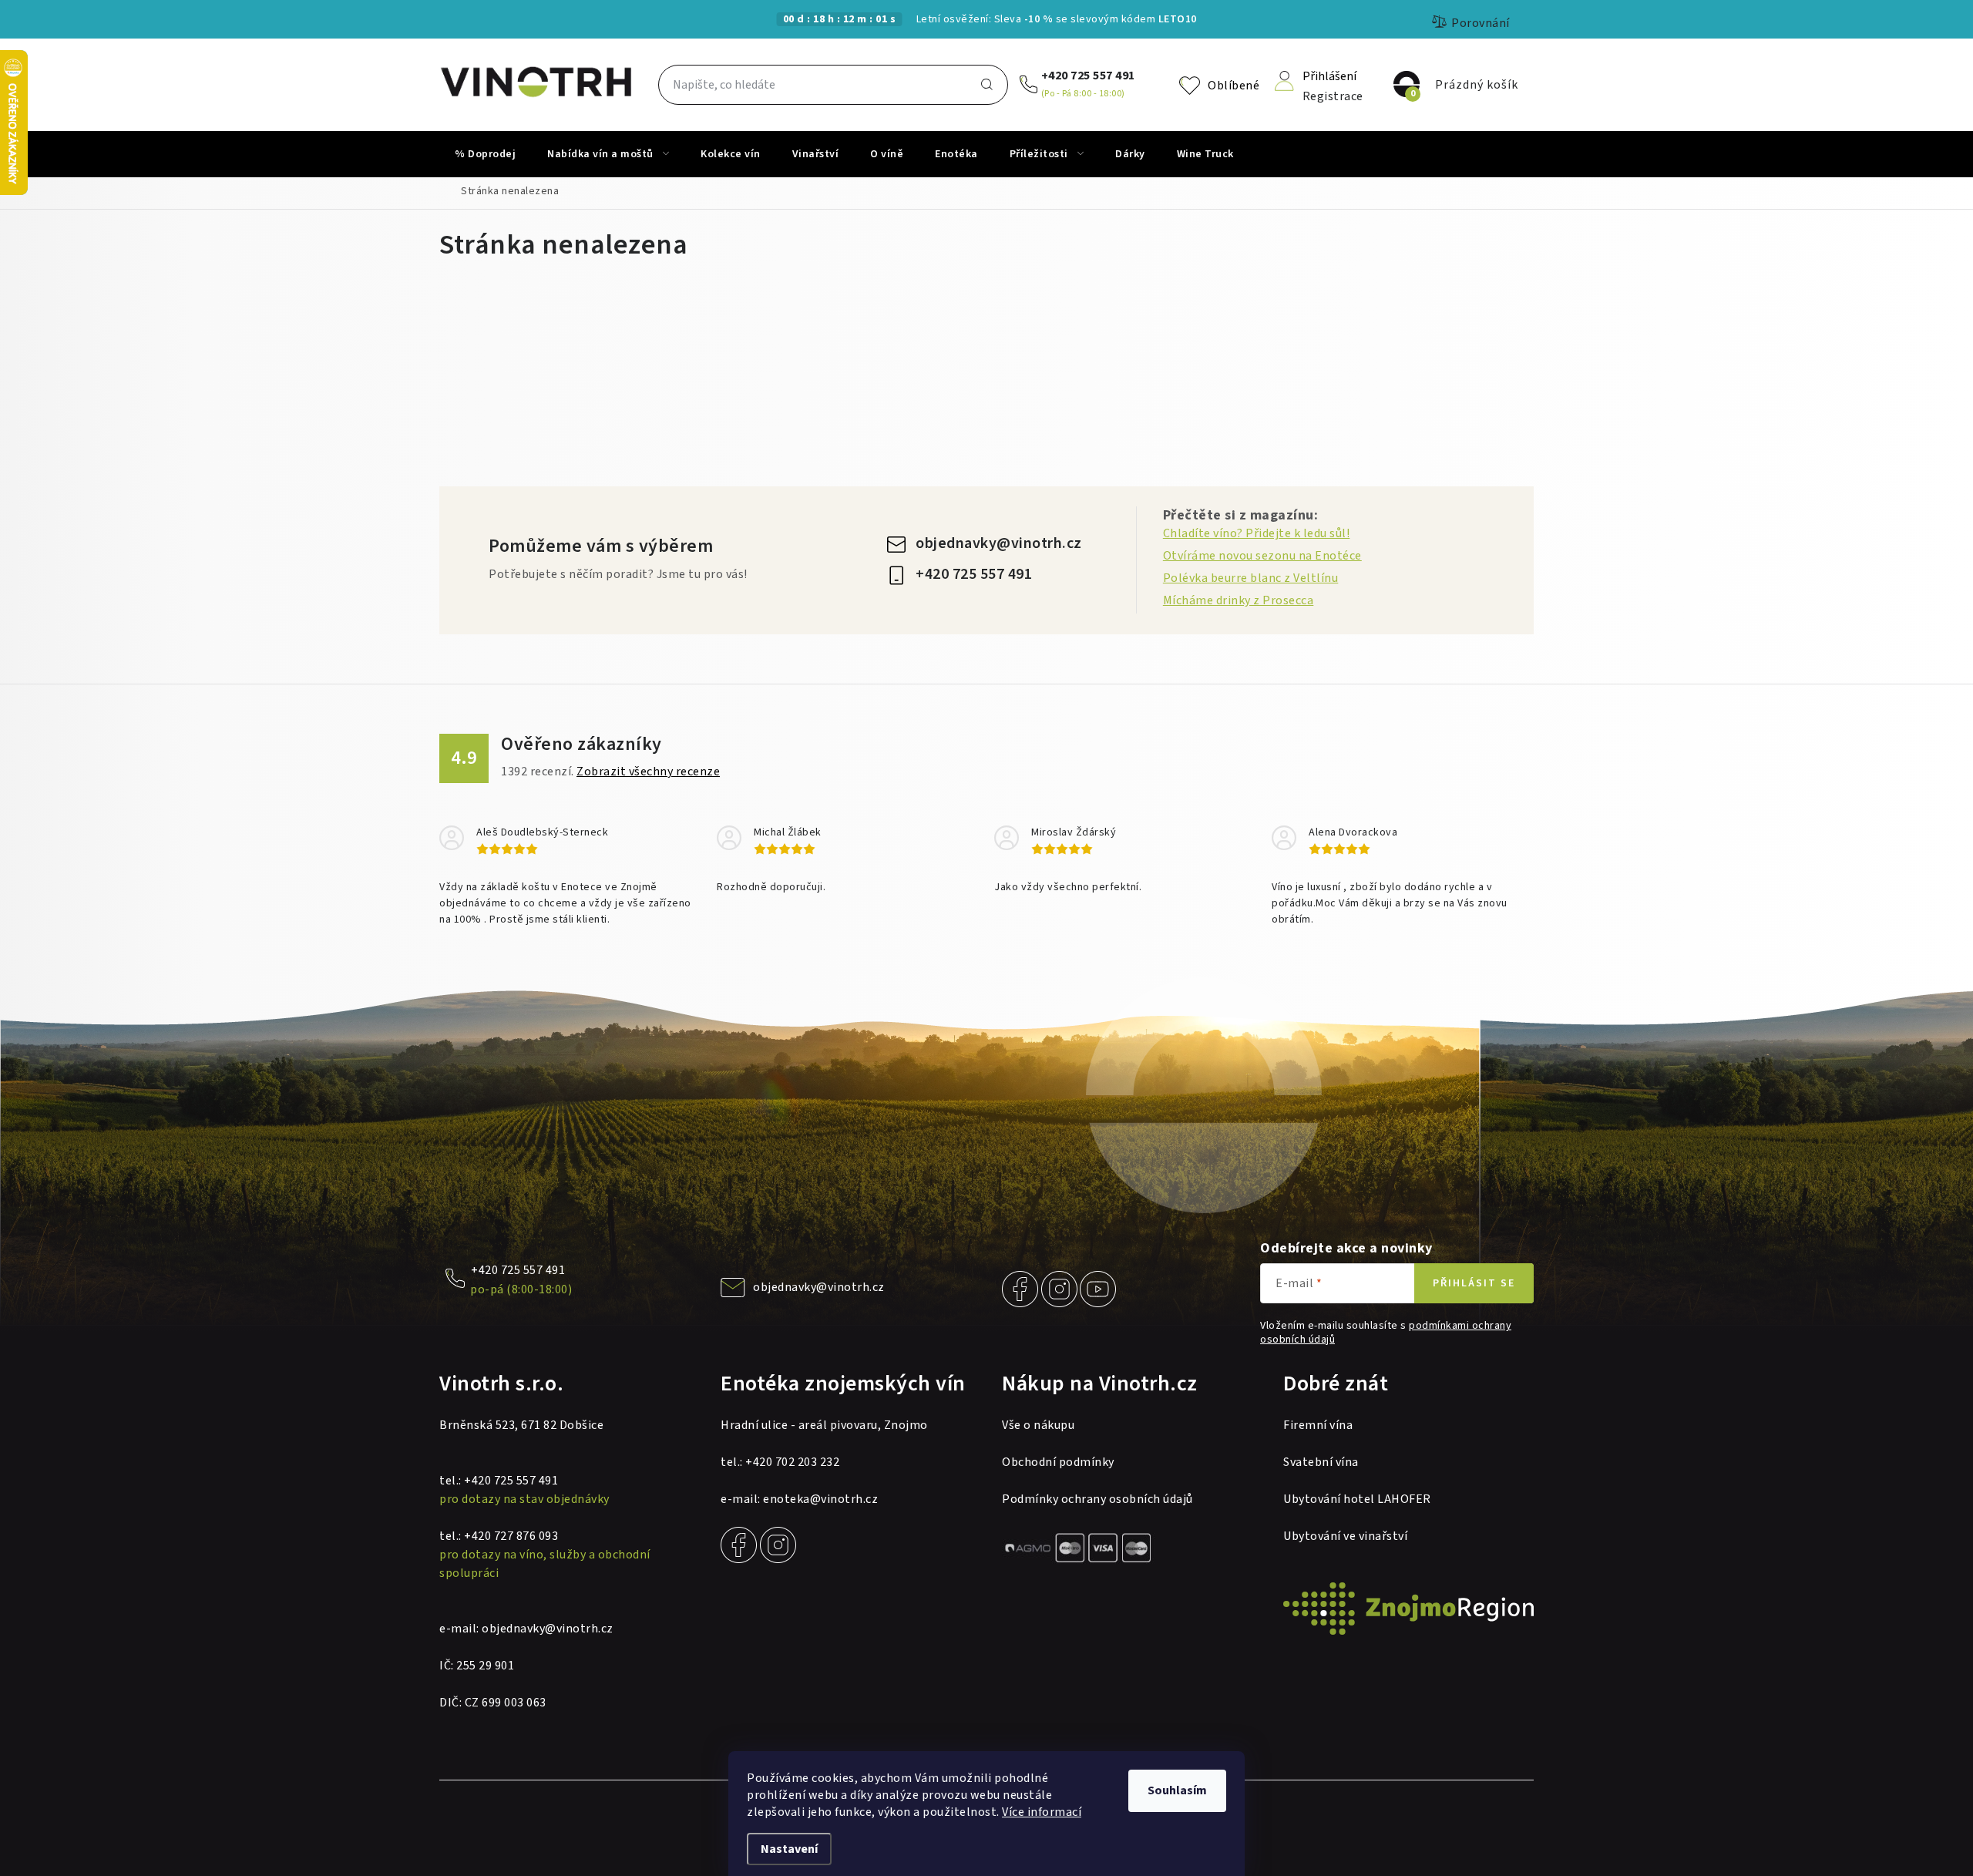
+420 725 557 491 (1088, 76)
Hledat (986, 85)
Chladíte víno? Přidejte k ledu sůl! (1257, 533)
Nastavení (789, 1849)
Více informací (1042, 1812)
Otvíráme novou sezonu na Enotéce (1262, 556)
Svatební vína (1321, 1462)
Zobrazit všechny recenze (648, 772)
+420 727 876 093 (511, 1536)
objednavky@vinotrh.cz (999, 543)
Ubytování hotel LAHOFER (1357, 1499)
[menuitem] (485, 154)
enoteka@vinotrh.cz (820, 1499)
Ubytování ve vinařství (1345, 1536)
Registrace (1333, 95)
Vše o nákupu (1038, 1425)
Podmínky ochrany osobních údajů (1097, 1499)
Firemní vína (1318, 1425)
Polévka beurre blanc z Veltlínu (1251, 578)
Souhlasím (1177, 1790)
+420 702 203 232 (792, 1462)
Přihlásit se (1474, 1283)
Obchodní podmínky (1058, 1462)
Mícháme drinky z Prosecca (1239, 600)
